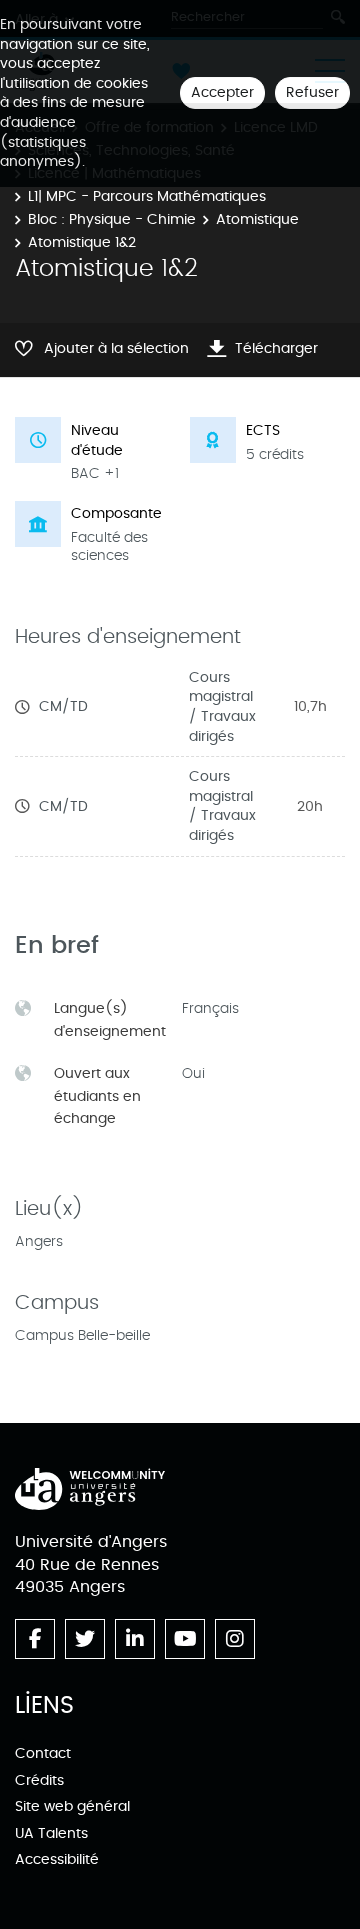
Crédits (39, 1780)
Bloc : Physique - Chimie (112, 219)
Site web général (72, 1806)
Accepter (222, 92)
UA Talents (51, 1833)
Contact (43, 1753)
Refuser (312, 92)
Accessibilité (57, 1859)
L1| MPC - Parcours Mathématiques (147, 196)
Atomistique (257, 219)
